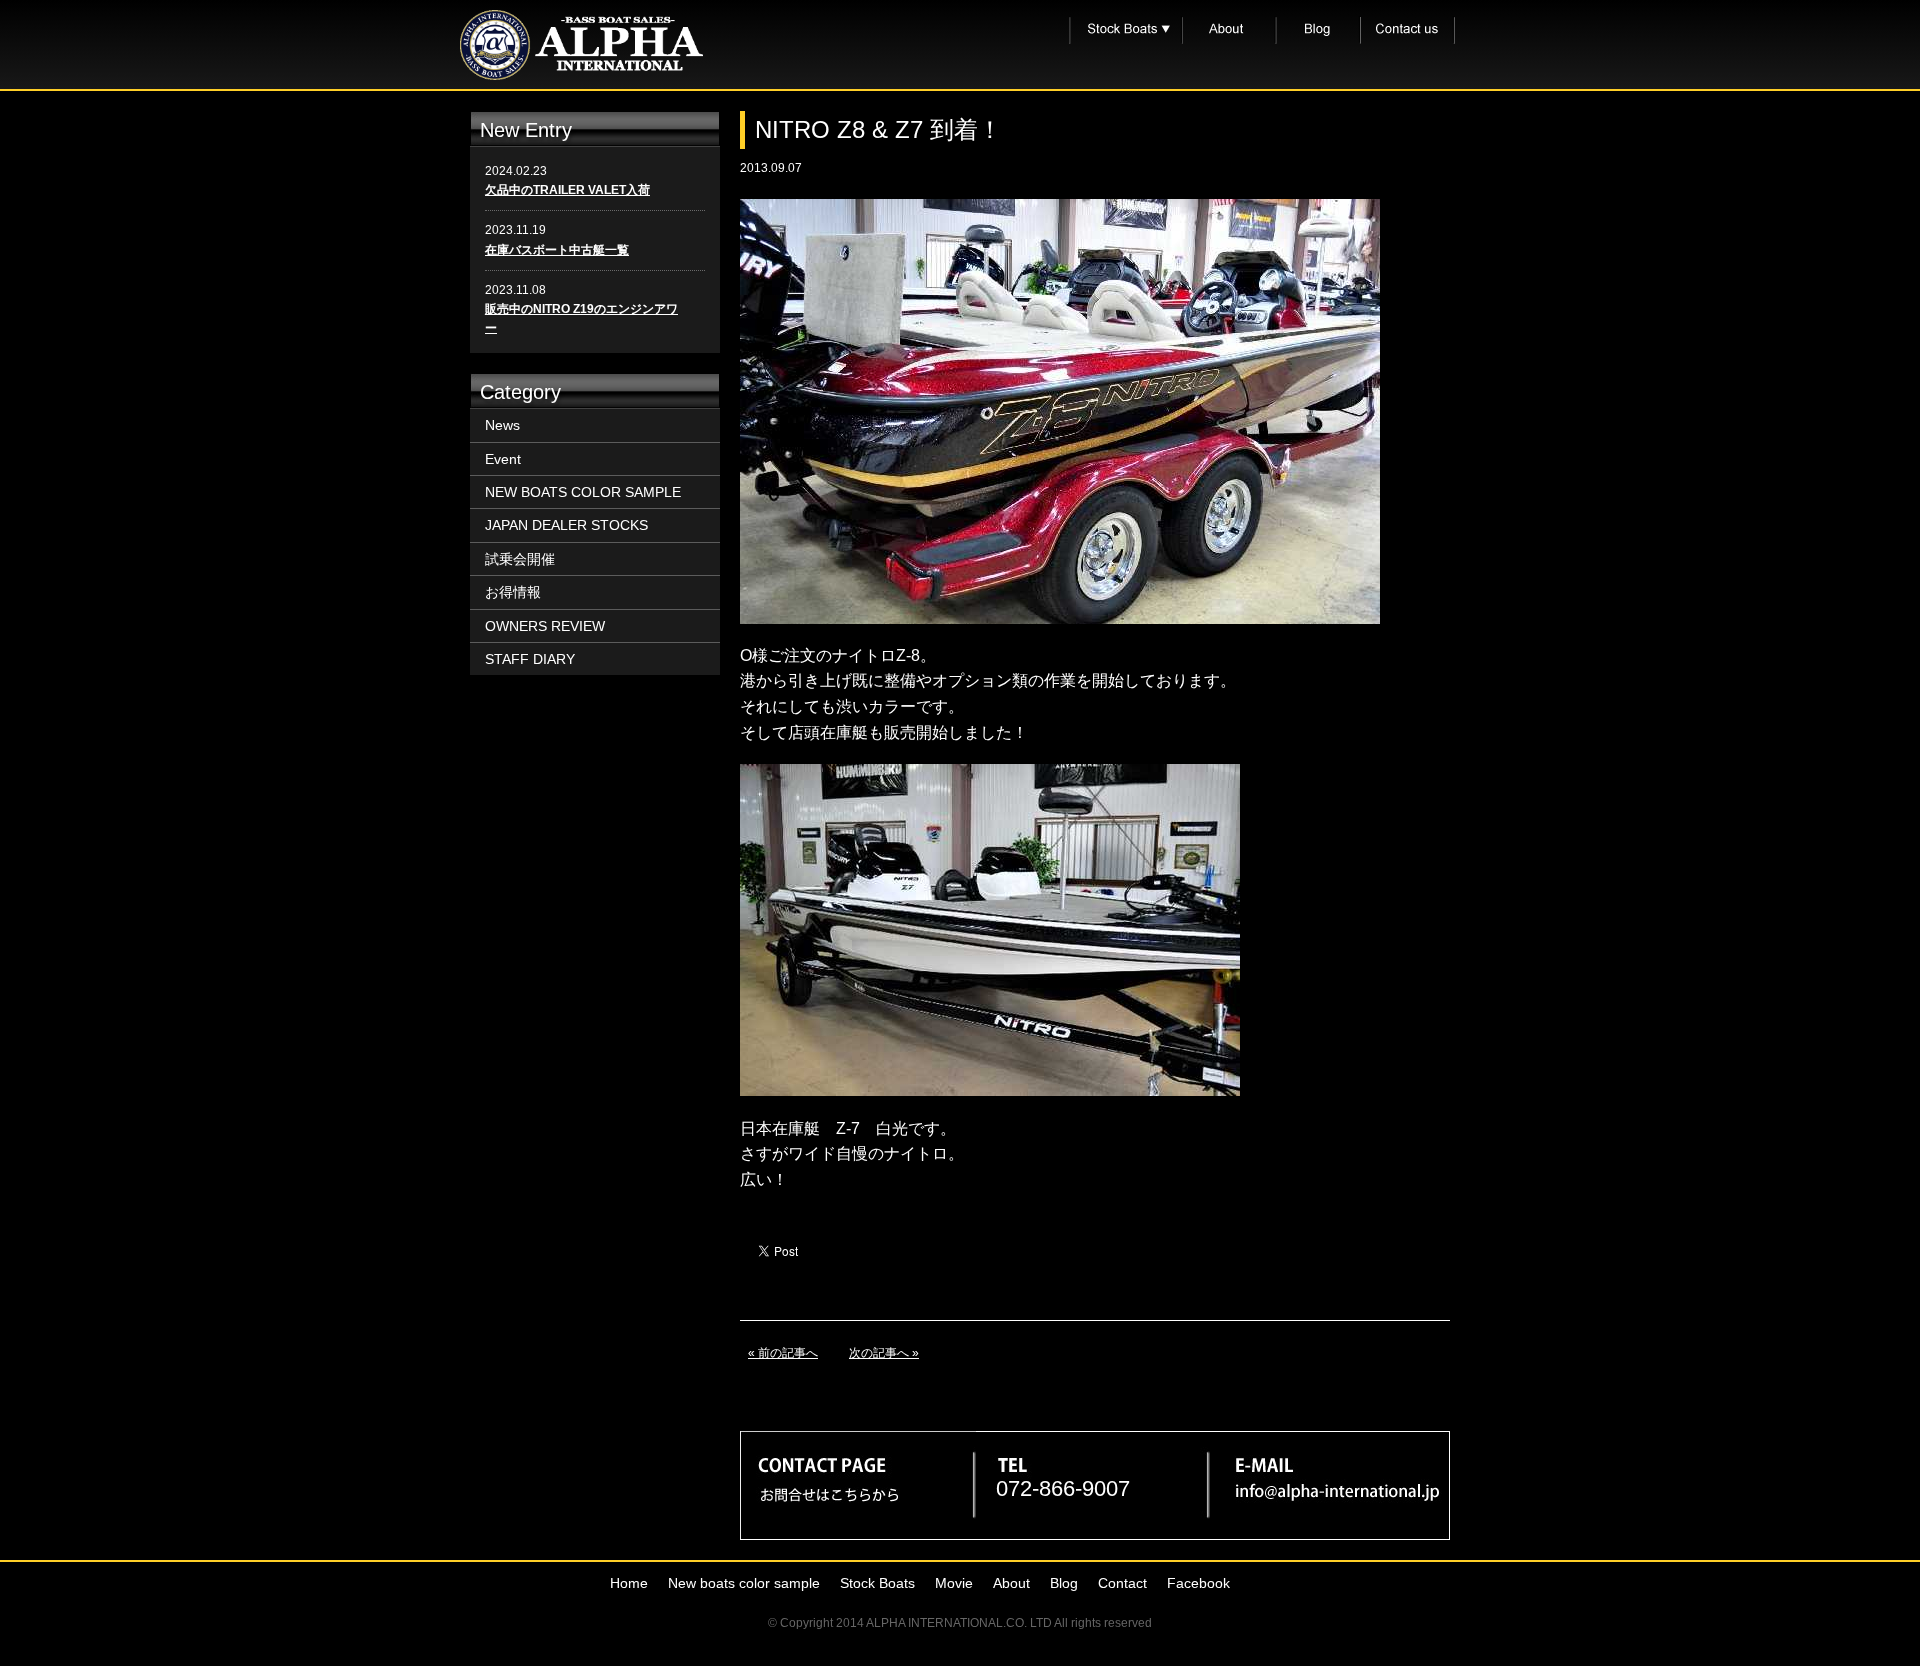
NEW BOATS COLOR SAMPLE (583, 492)
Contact (1122, 1583)
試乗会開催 (520, 559)
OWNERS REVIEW (545, 626)
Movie (954, 1583)
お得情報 (513, 592)
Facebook (1198, 1583)
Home (629, 1583)
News (502, 425)
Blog (1064, 1583)
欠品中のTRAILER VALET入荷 (567, 190)
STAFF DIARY (530, 659)
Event (503, 459)
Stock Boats (877, 1583)
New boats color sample (744, 1583)
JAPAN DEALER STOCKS (566, 525)
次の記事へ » (884, 1353)
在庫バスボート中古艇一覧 (557, 250)
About (1011, 1583)
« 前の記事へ (783, 1353)
